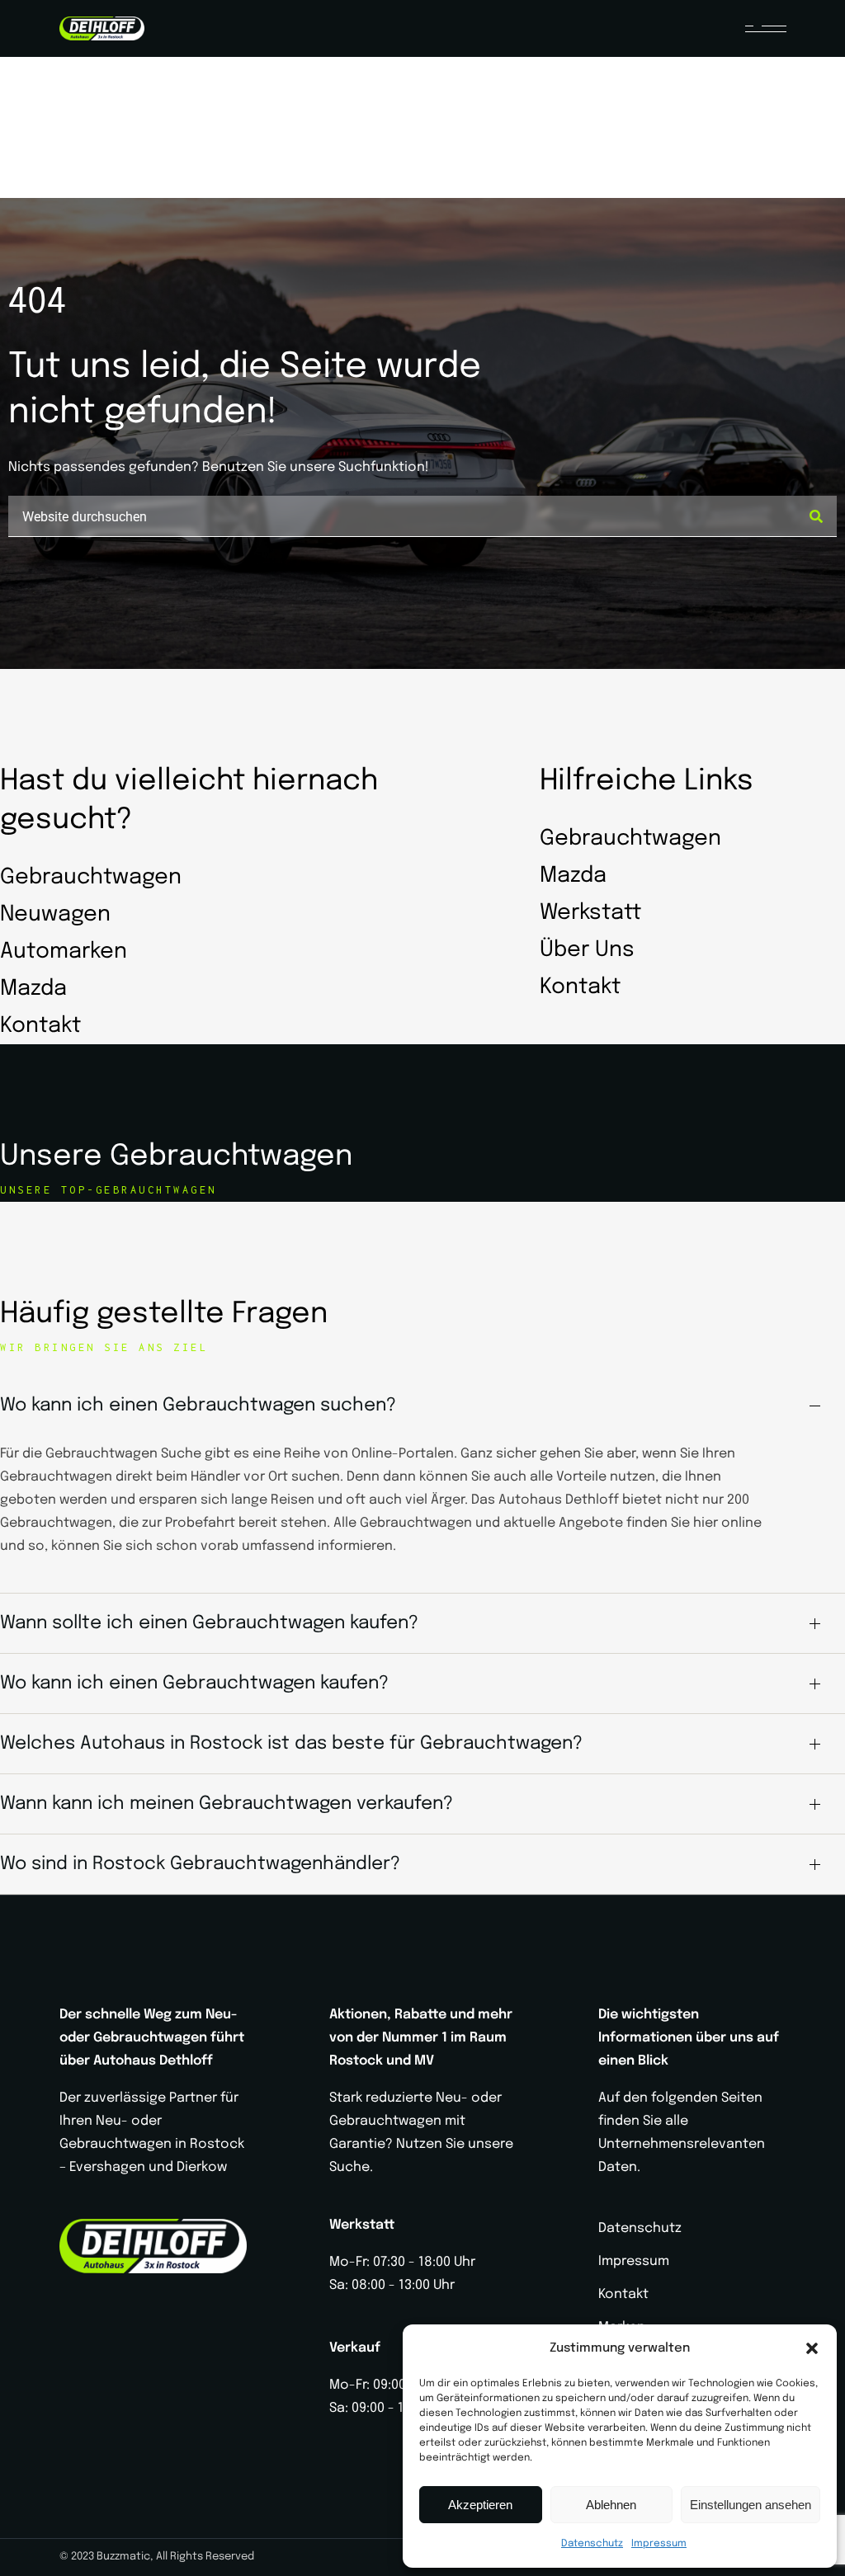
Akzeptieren (480, 2505)
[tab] (422, 1406)
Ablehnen (611, 2505)
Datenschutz (592, 2544)
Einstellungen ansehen (751, 2505)
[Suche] (816, 516)
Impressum (659, 2544)
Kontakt (623, 2294)
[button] (812, 2348)
